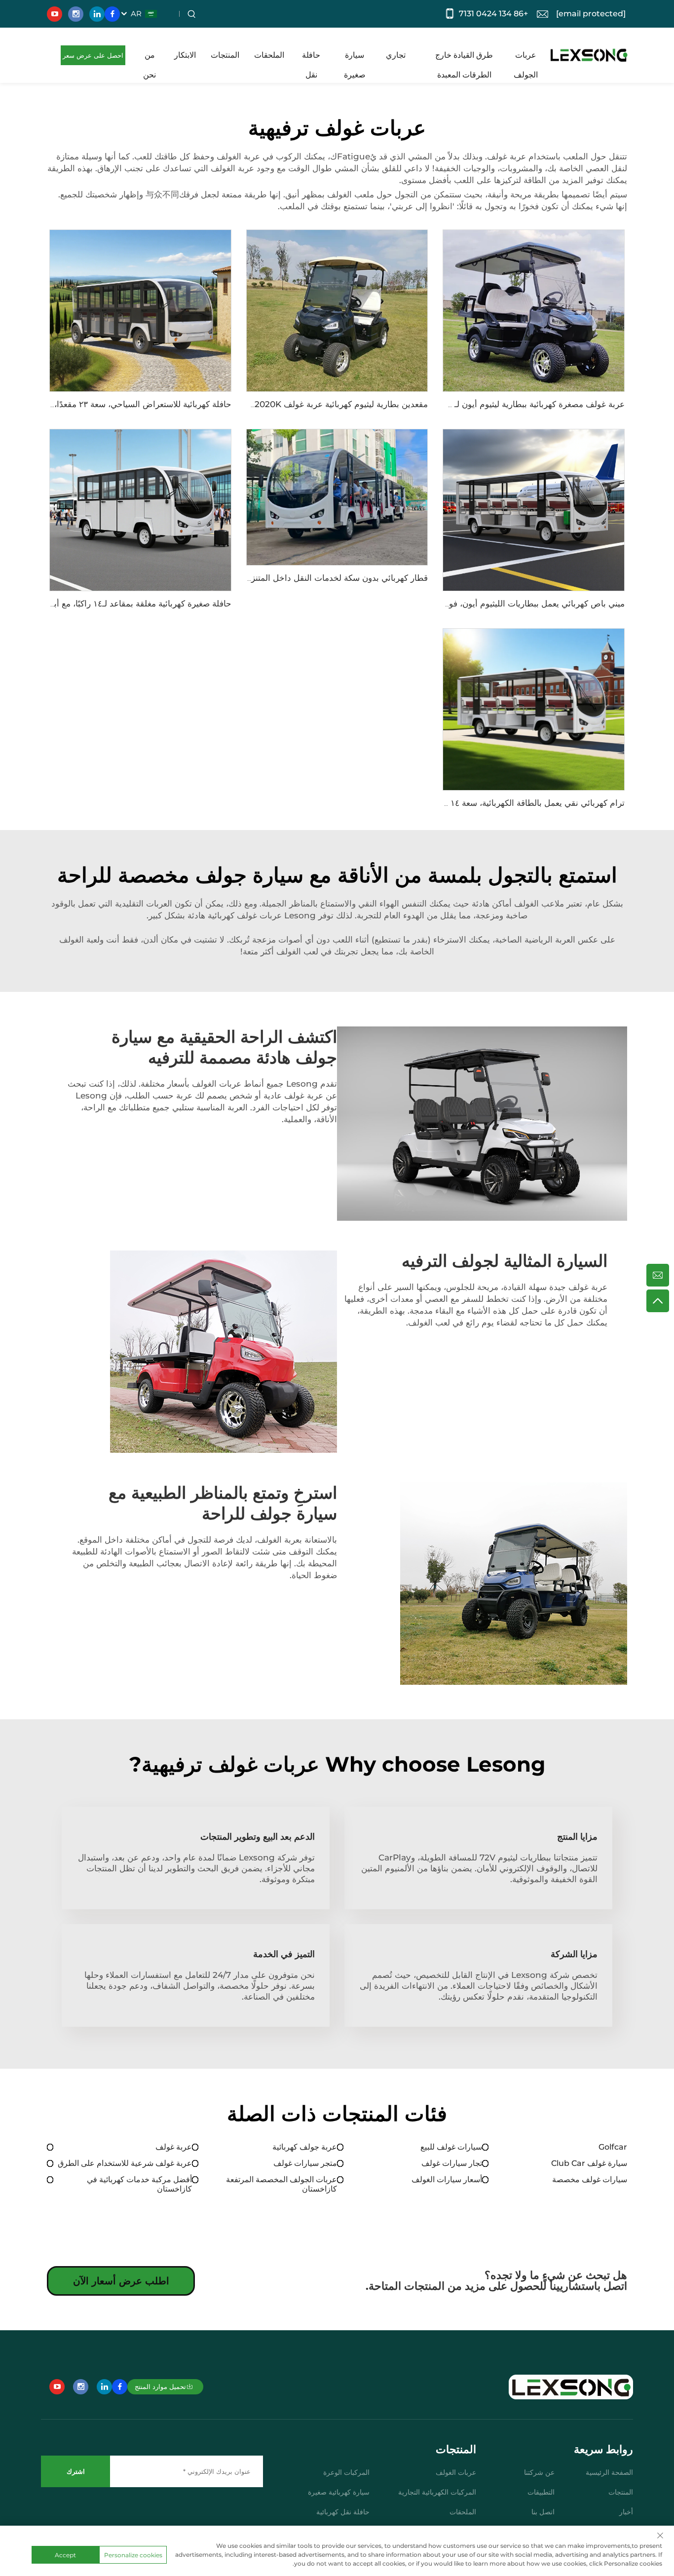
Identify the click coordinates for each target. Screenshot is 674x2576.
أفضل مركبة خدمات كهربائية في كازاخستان (139, 2184)
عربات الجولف (526, 58)
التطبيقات (541, 2492)
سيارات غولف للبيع (451, 2147)
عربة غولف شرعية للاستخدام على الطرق (125, 2163)
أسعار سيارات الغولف (447, 2179)
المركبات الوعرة (346, 2472)
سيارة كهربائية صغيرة (339, 2492)
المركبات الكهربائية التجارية (437, 2492)
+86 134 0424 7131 (493, 14)
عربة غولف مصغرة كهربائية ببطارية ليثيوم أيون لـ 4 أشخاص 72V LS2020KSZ (486, 404)
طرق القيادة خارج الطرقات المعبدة (464, 58)
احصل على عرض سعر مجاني (93, 58)
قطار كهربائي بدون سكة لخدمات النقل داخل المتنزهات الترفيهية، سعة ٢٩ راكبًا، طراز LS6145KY (259, 578)
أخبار (626, 2512)
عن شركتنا (539, 2472)
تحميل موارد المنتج (160, 2387)
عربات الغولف (456, 2472)
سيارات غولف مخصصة (590, 2179)
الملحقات (269, 55)
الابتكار (185, 55)
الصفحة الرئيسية (609, 2472)
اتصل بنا (543, 2512)
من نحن (150, 58)
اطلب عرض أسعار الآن (121, 2281)
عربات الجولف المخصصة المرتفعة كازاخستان (281, 2184)
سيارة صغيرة (355, 58)
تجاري (396, 55)
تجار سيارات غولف (452, 2163)
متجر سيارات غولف (305, 2163)
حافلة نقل (311, 58)
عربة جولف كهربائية (305, 2147)
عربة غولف (174, 2147)
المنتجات (225, 55)
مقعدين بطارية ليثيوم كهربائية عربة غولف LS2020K (336, 404)
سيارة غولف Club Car (589, 2163)
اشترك (76, 2471)
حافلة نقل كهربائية (343, 2512)
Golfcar (613, 2147)
